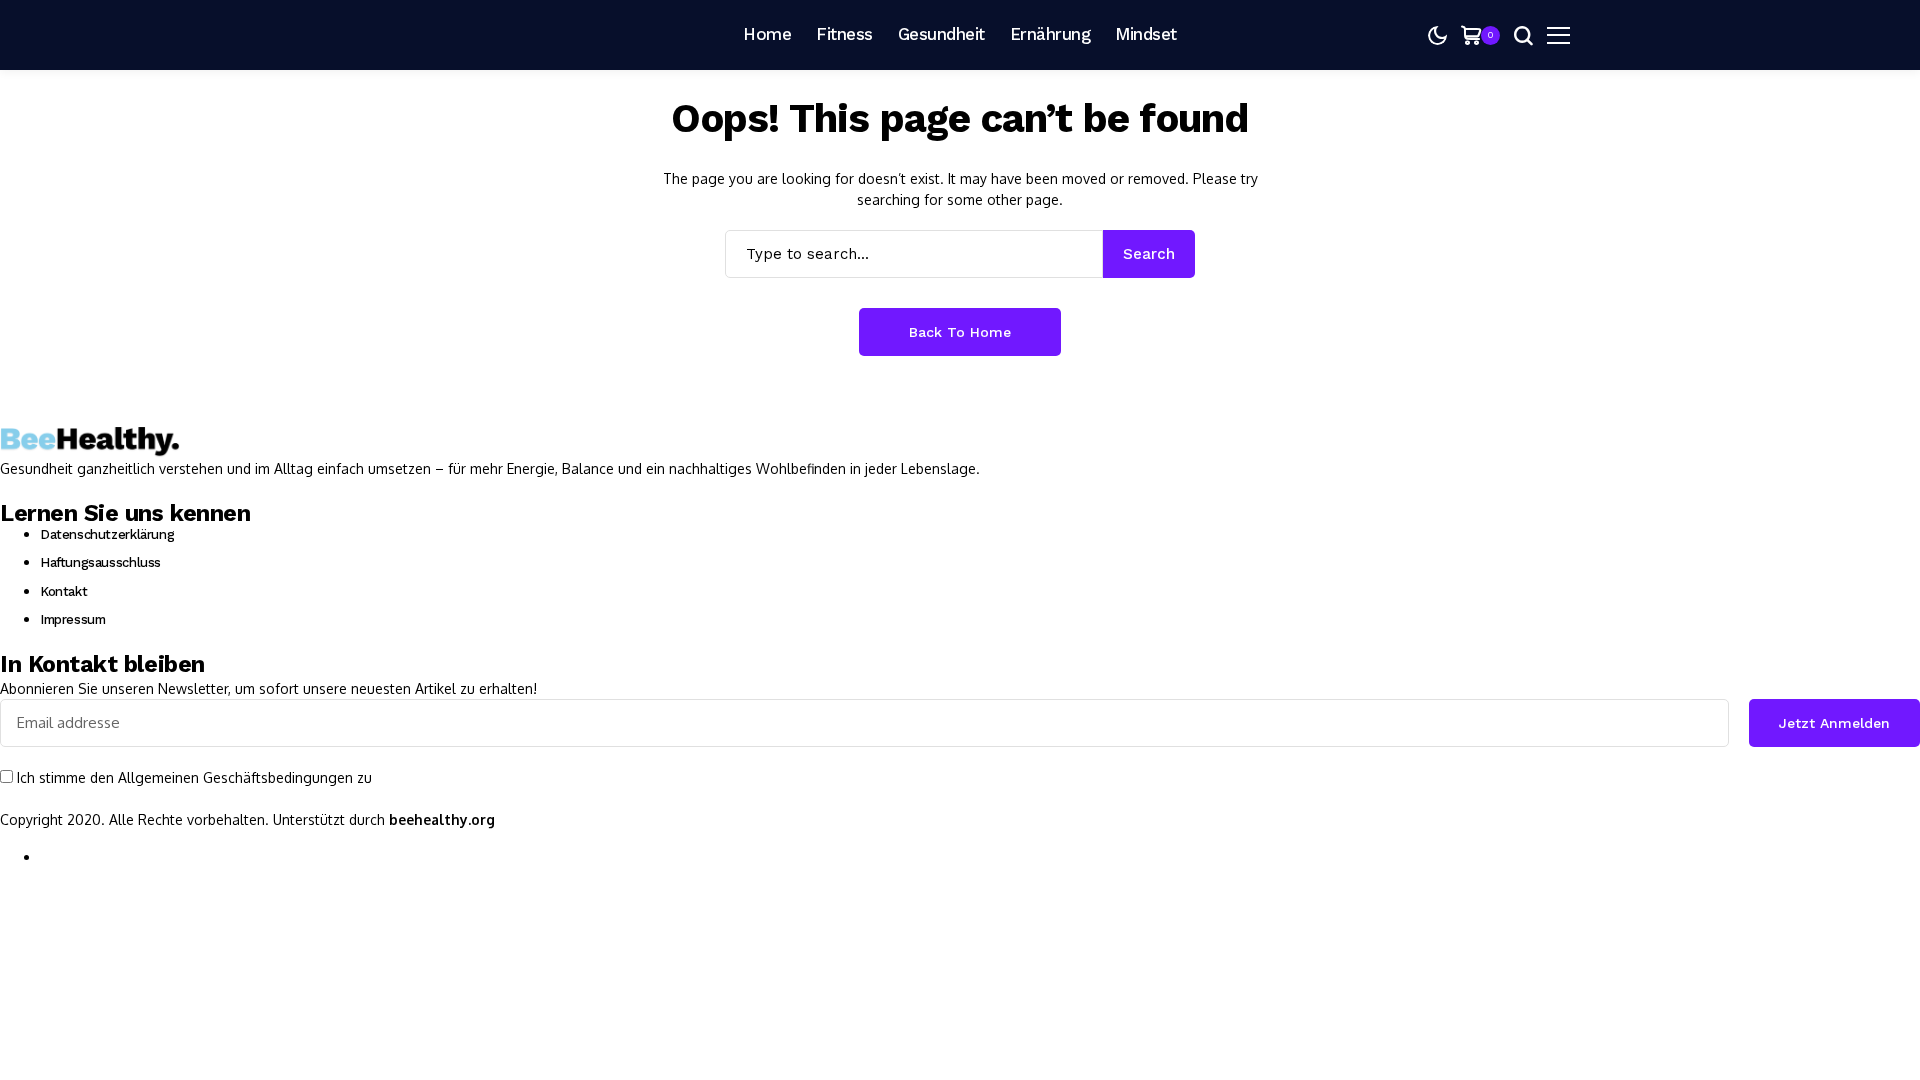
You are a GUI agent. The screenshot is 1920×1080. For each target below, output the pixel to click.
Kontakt (63, 591)
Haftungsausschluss (100, 562)
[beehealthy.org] (440, 34)
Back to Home (960, 332)
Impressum (73, 619)
